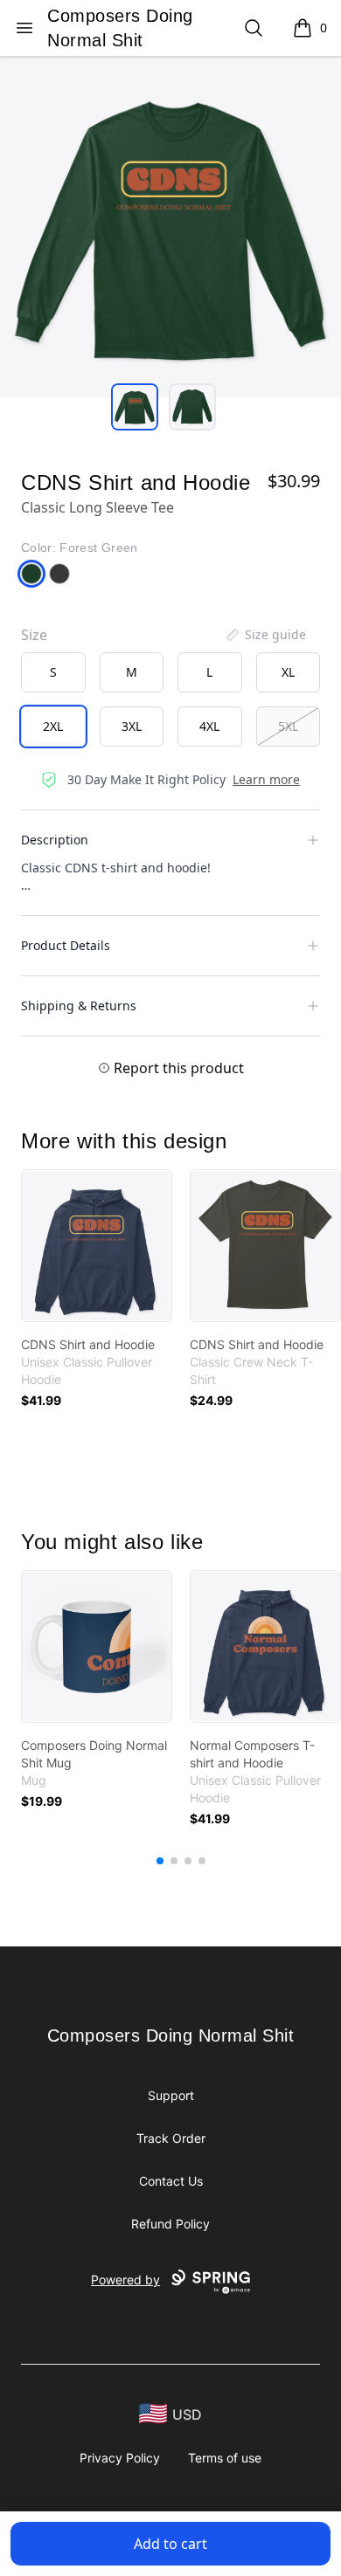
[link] (97, 1246)
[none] (265, 635)
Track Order (171, 2138)
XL (288, 672)
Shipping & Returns (79, 1006)
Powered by (125, 2280)
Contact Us (171, 2181)
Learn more (266, 779)
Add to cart (170, 2544)
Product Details (66, 945)
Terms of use (225, 2458)
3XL (132, 726)
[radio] (53, 672)
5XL (288, 726)
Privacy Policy (120, 2458)
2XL (53, 726)
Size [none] (34, 635)
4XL (209, 726)
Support (171, 2095)
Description (55, 840)
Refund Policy (170, 2224)
